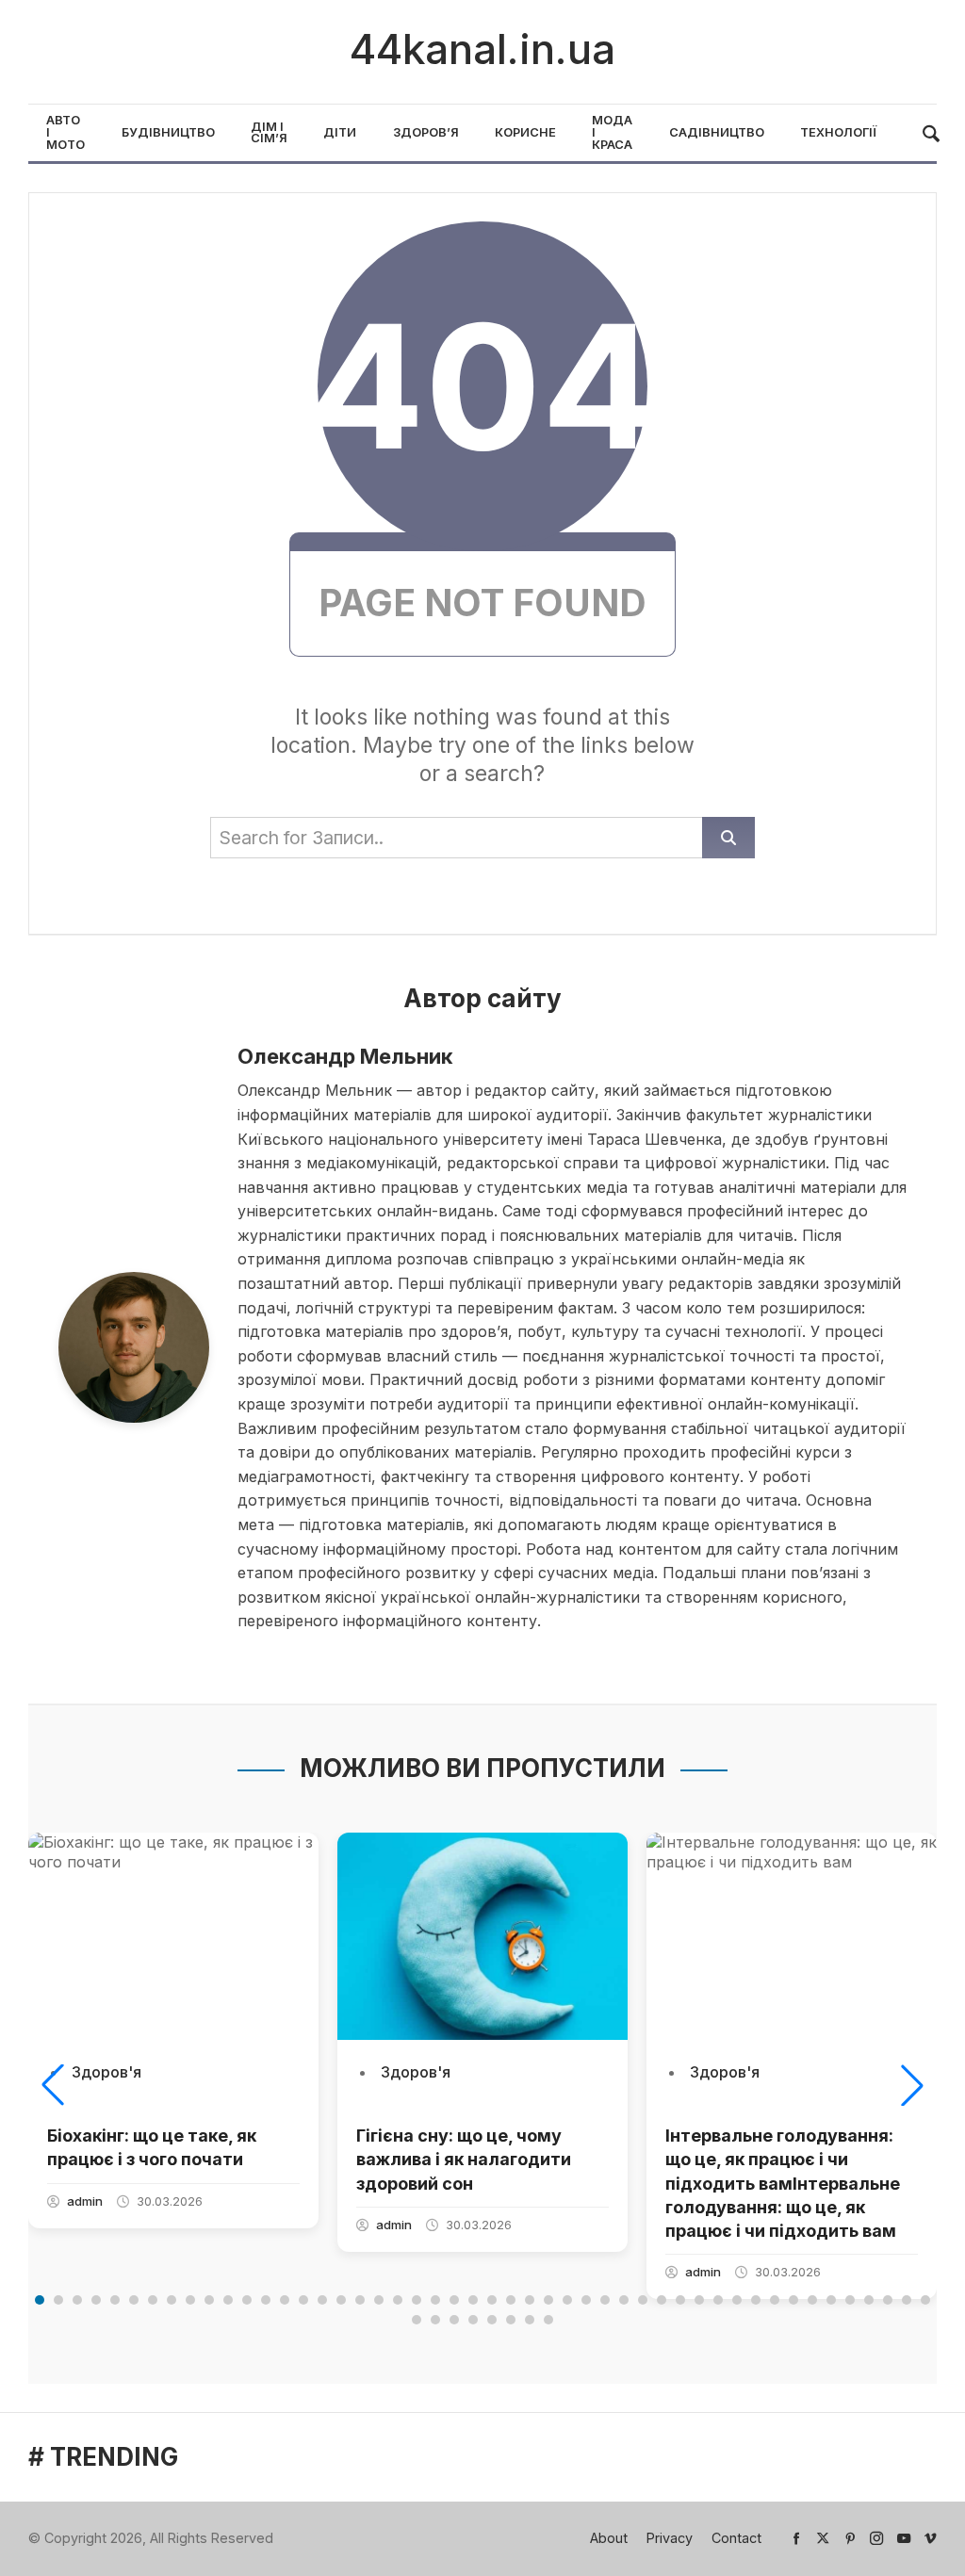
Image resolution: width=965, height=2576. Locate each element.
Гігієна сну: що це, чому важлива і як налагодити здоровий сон (464, 2159)
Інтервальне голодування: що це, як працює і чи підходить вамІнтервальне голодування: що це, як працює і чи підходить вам (783, 2183)
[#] (796, 2538)
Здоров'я (106, 2072)
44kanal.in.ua (482, 49)
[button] (53, 2085)
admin (85, 2201)
